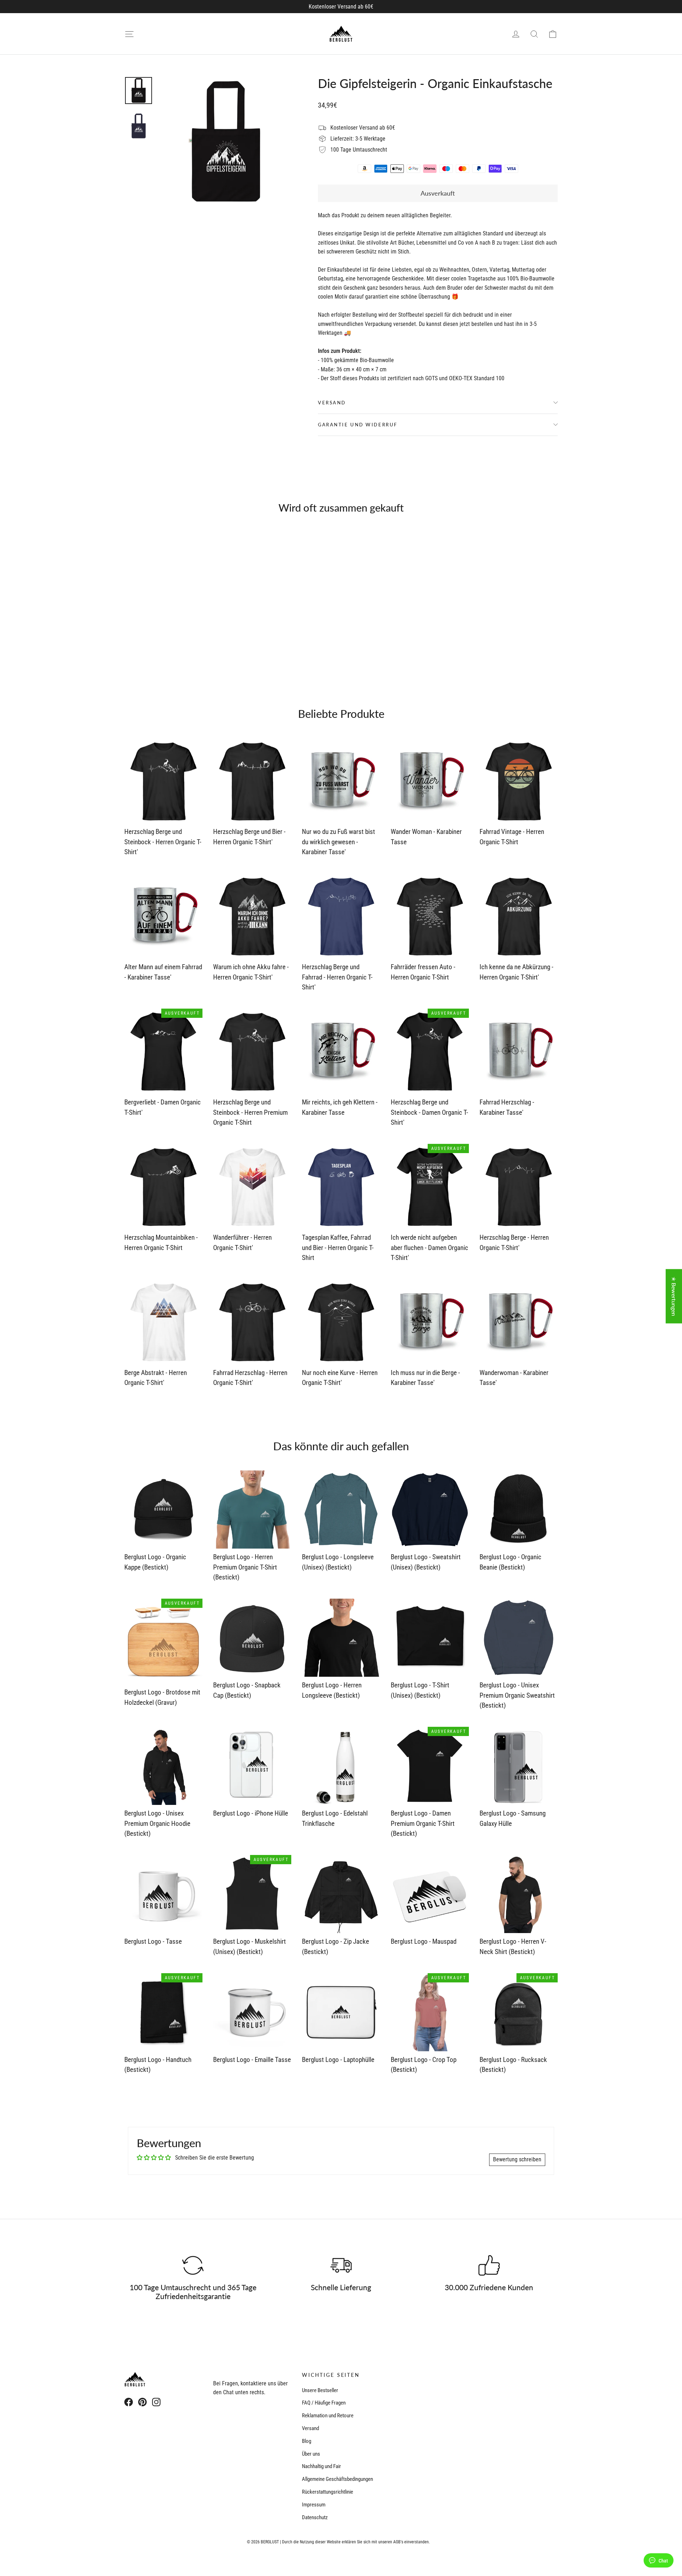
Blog (307, 2441)
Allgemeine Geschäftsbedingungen (337, 2479)
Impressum (314, 2505)
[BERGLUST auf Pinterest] (142, 2402)
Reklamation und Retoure (328, 2416)
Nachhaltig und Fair (321, 2466)
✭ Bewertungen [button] (674, 1296)
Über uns (311, 2454)
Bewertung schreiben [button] (517, 2159)
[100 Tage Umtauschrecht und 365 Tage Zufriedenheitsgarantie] (193, 2265)
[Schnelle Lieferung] (341, 2265)
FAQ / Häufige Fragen (324, 2403)
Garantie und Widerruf (358, 425)
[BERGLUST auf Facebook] (129, 2402)
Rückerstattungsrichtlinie (328, 2492)
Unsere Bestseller (320, 2390)
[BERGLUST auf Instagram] (156, 2402)
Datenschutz (315, 2517)
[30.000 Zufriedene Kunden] (489, 2265)
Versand (332, 403)
